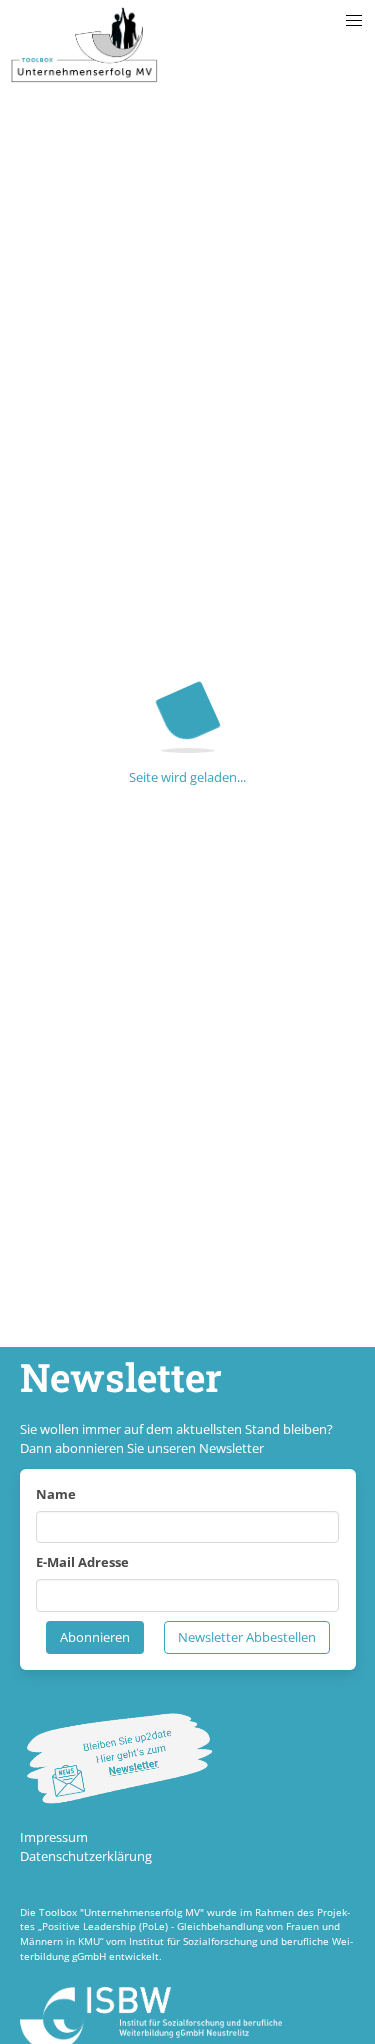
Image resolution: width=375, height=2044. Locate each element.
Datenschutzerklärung (86, 1856)
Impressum (54, 1837)
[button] (354, 21)
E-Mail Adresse (82, 1562)
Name (56, 1494)
